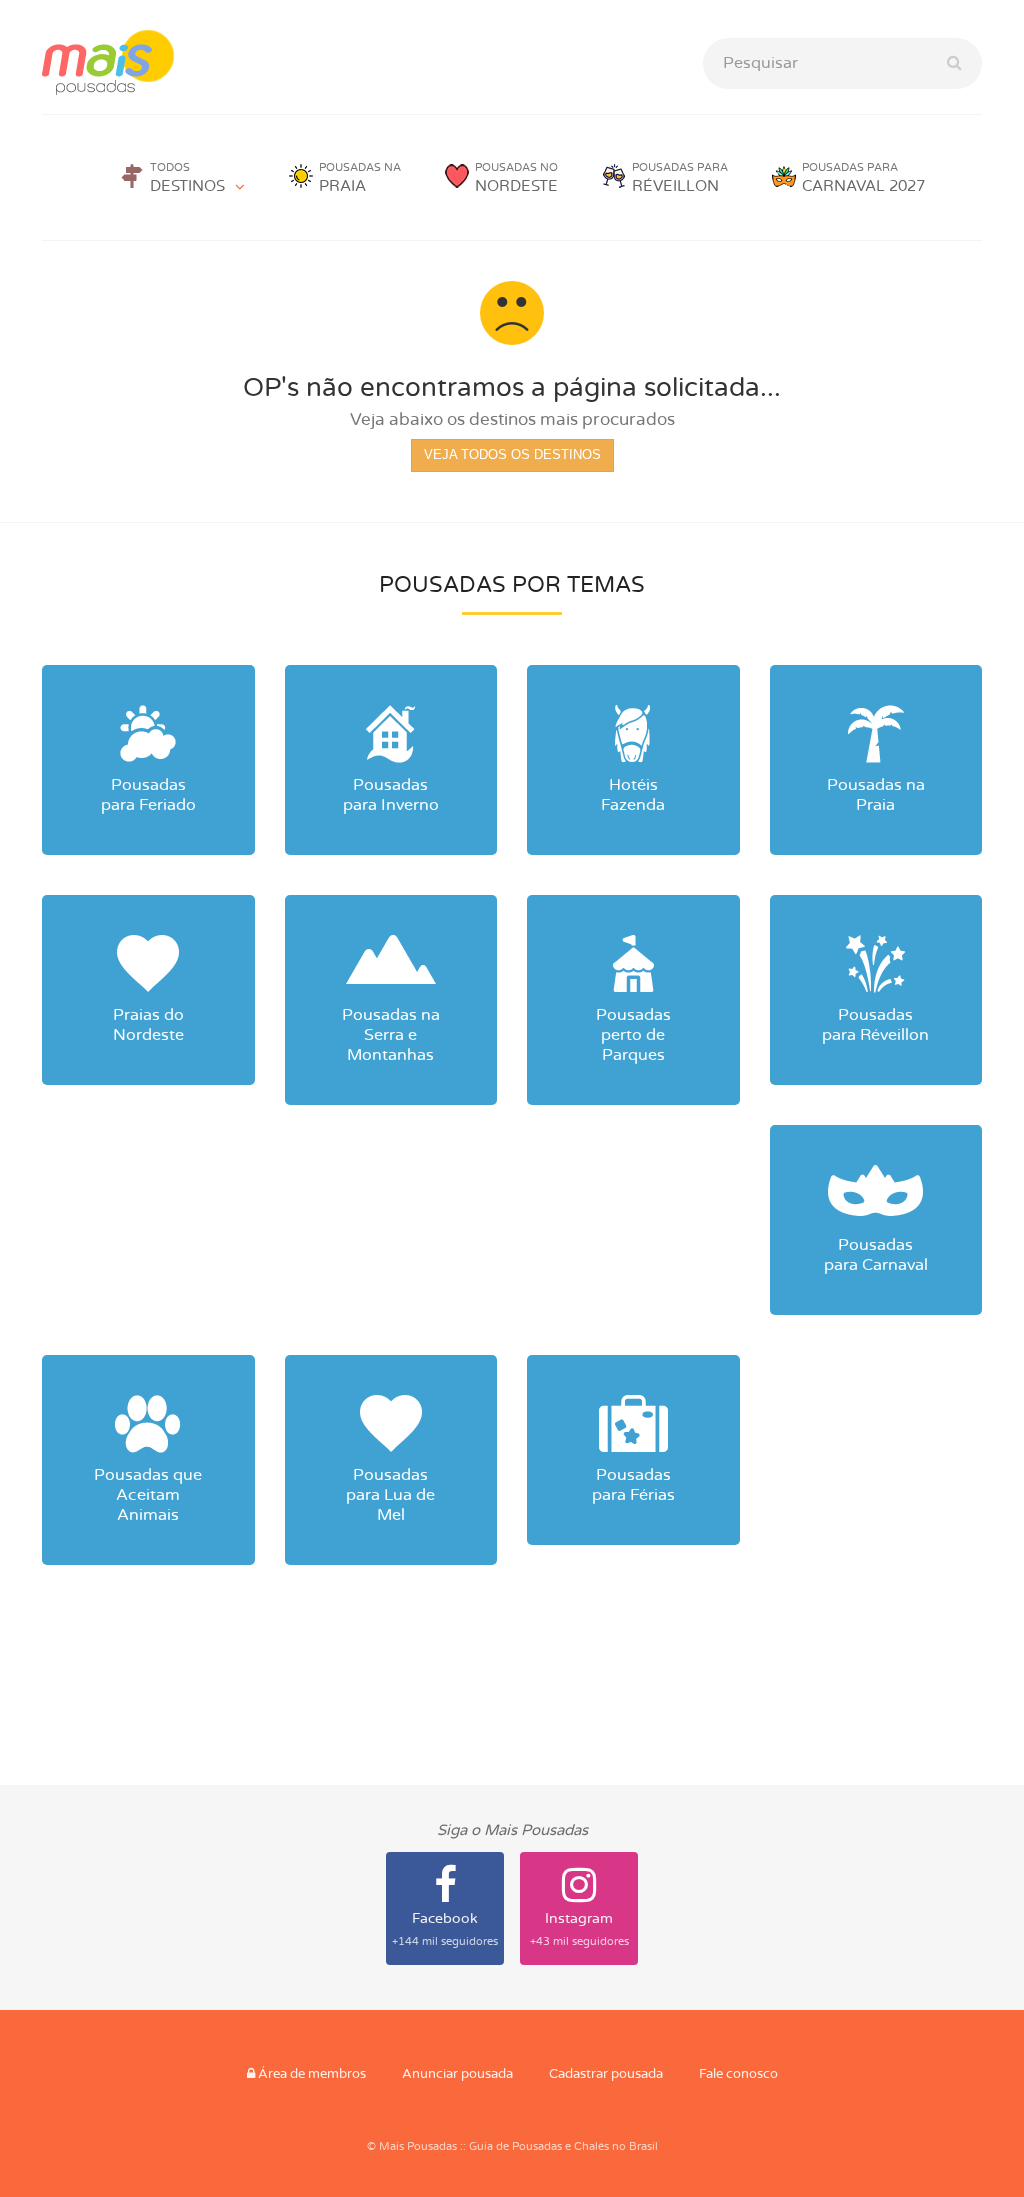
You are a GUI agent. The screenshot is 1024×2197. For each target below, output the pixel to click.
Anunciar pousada (457, 2074)
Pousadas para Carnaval (876, 1255)
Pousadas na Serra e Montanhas (391, 1035)
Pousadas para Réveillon (875, 1025)
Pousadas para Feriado (148, 795)
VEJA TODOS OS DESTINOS (512, 454)
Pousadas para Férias (633, 1485)
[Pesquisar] (954, 63)
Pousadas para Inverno (391, 795)
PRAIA (360, 178)
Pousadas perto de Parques (633, 1035)
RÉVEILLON (680, 178)
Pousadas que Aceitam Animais (148, 1495)
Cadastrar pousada (606, 2074)
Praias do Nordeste (148, 1025)
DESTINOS (187, 178)
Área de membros (310, 2074)
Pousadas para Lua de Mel (390, 1495)
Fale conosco (738, 2074)
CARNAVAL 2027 (863, 178)
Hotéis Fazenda (633, 795)
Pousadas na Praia (876, 795)
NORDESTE (516, 178)
